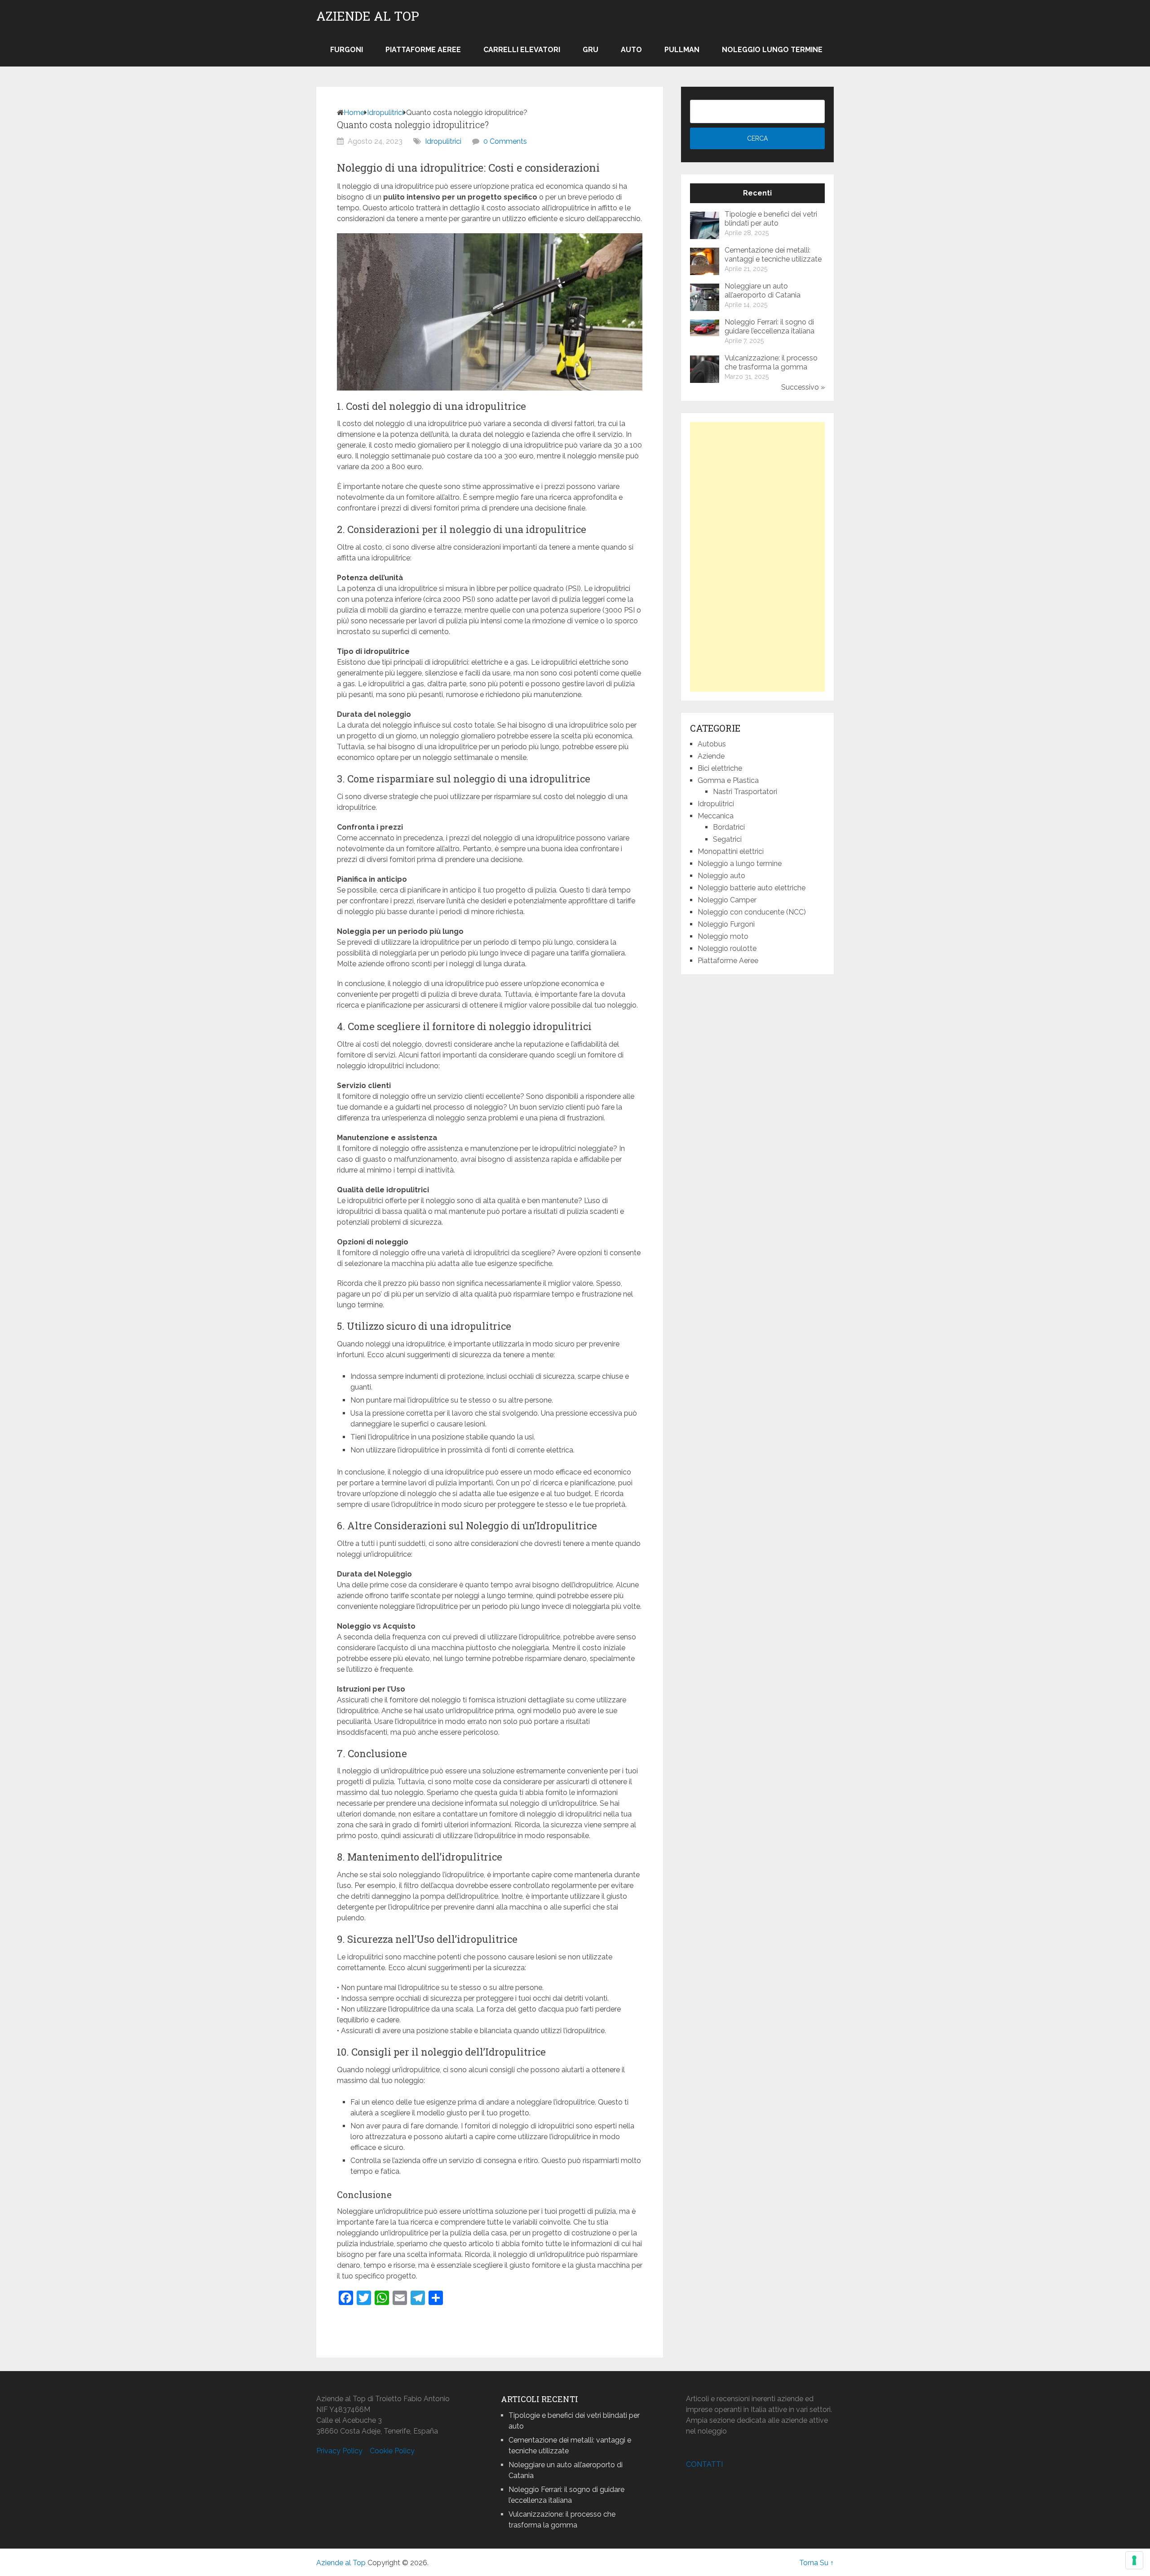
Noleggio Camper (727, 900)
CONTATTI (704, 2464)
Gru (590, 50)
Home (354, 113)
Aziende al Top (368, 16)
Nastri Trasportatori (745, 792)
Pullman (682, 50)
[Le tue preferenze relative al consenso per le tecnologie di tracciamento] (1134, 2560)
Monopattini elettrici (731, 851)
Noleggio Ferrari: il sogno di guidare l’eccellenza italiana (770, 326)
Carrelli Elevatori (522, 50)
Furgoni (347, 50)
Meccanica (716, 816)
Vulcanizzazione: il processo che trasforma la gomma (771, 362)
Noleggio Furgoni (726, 924)
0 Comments (505, 141)
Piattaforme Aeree (423, 50)
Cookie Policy (392, 2451)
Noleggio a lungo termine (740, 864)
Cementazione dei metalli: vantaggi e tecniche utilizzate (773, 255)
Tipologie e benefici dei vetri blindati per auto (771, 219)
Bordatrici (729, 827)
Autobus (712, 744)
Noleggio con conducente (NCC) (752, 912)
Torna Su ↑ (816, 2563)
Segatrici (727, 839)
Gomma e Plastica (728, 780)
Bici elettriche (720, 768)
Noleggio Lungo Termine (772, 50)
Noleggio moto (723, 936)
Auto (631, 50)
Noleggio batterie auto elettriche (752, 888)
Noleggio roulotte (727, 948)
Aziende (711, 756)
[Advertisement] (757, 557)
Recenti (757, 193)
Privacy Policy (339, 2451)
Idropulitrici (385, 113)
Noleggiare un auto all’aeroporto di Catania (763, 291)
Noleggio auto (721, 876)
